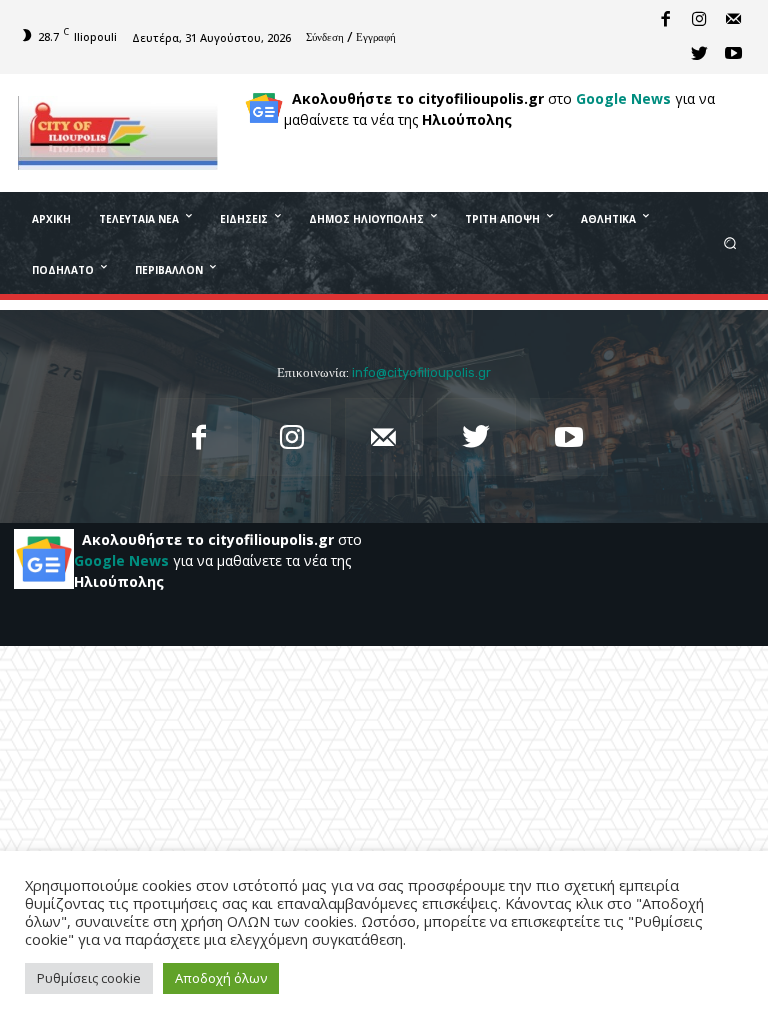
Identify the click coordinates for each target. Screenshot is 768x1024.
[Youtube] (733, 54)
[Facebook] (665, 20)
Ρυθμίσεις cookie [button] (89, 978)
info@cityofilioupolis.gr (421, 372)
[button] (730, 242)
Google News (623, 98)
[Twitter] (699, 54)
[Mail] (733, 20)
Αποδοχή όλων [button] (221, 978)
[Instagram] (699, 20)
